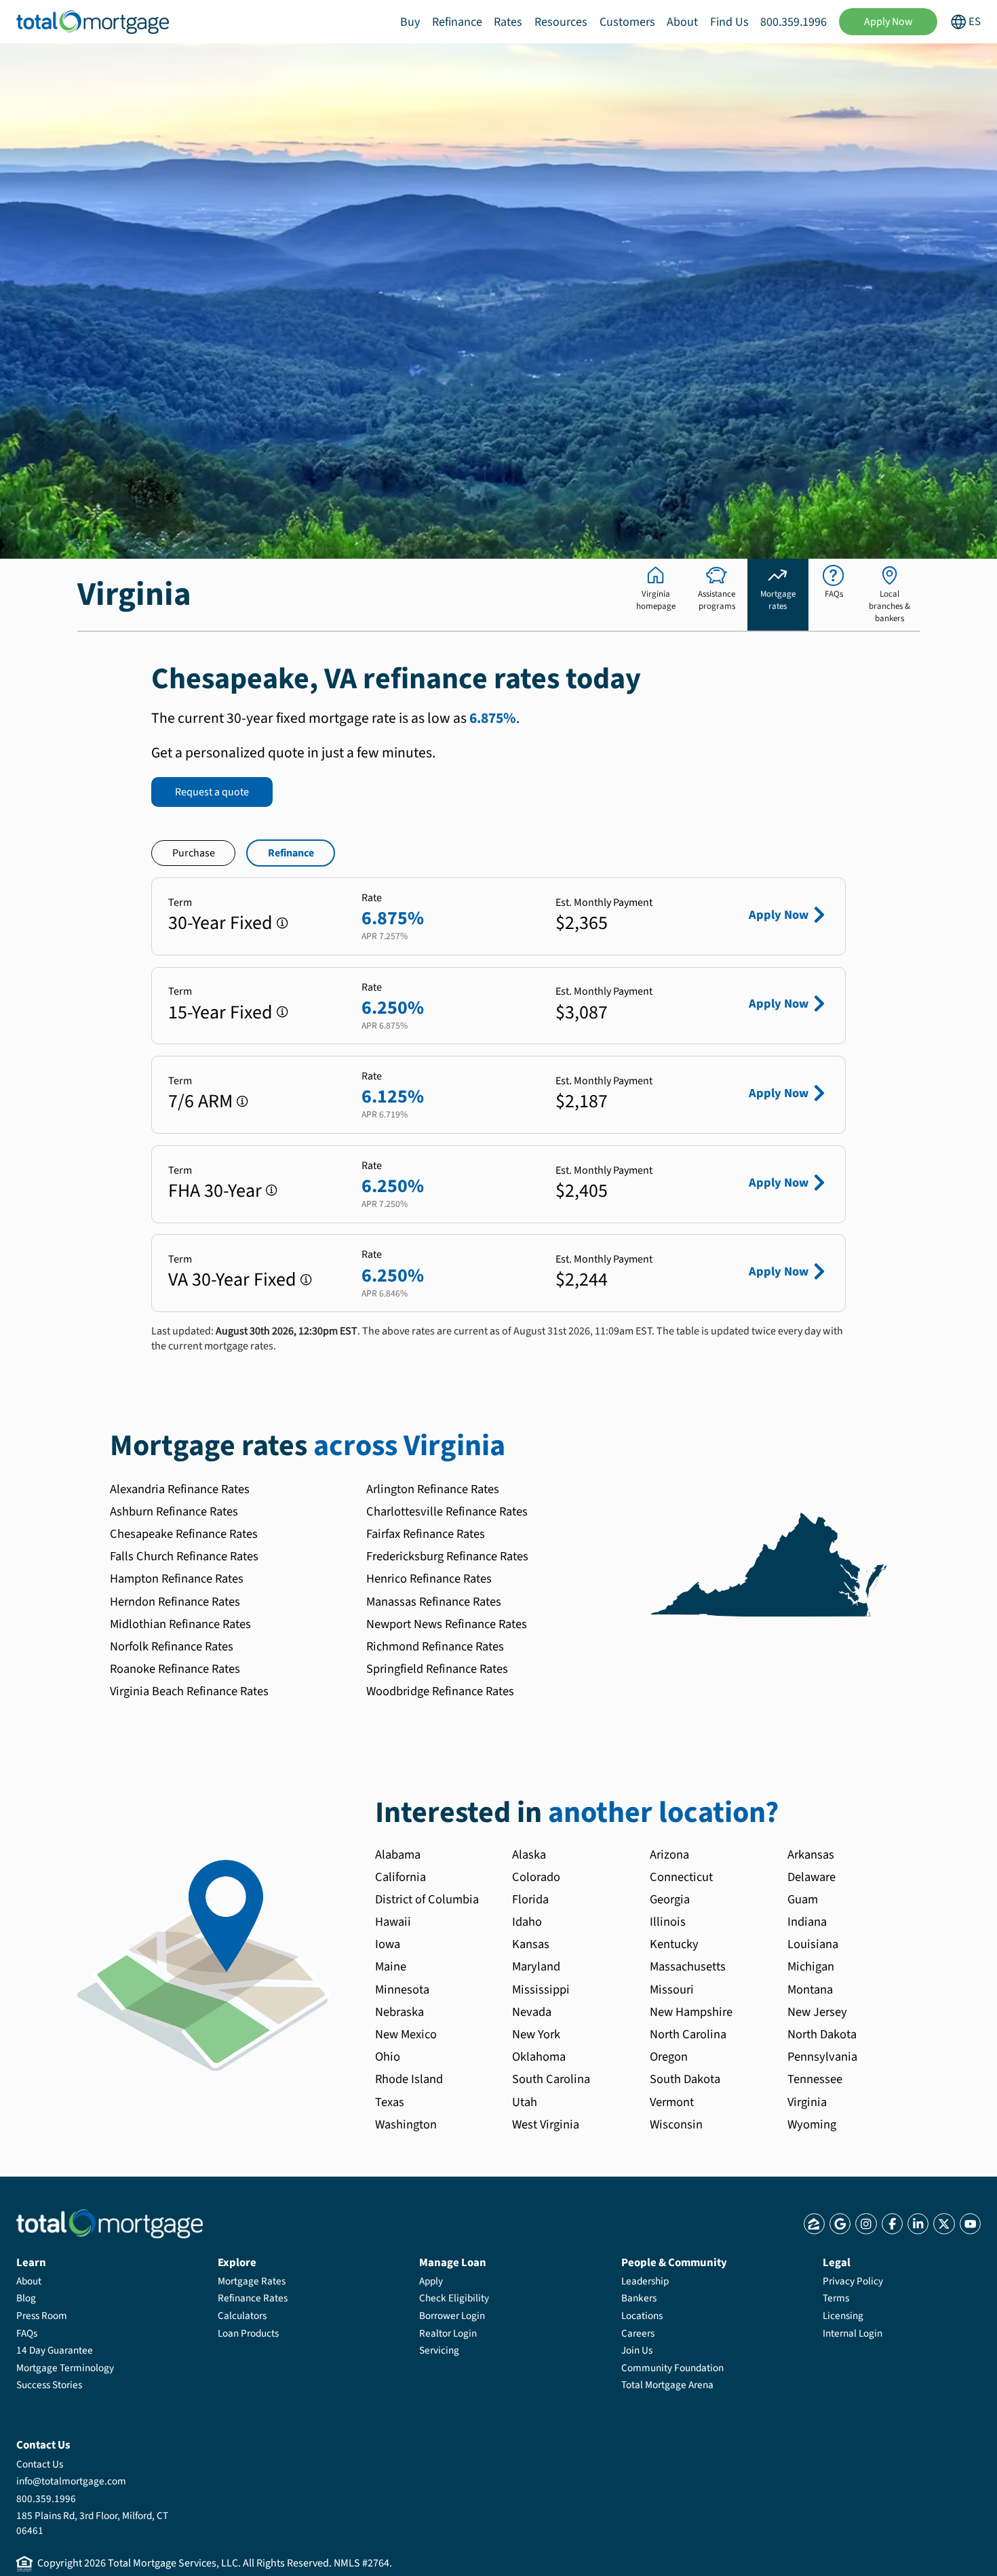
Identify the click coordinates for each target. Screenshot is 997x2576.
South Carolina (551, 2079)
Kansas (531, 1944)
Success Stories (49, 2385)
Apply (431, 2281)
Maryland (536, 1966)
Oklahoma (539, 2057)
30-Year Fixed (220, 923)
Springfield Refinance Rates (437, 1669)
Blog (26, 2298)
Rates (508, 22)
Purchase (194, 853)
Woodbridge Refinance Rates (440, 1691)
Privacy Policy (853, 2281)
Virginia (807, 2102)
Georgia (670, 1899)
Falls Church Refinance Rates (184, 1556)
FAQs (27, 2333)
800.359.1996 (794, 22)
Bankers (639, 2298)
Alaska (529, 1855)
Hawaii (393, 1922)
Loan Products (248, 2333)
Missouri (672, 1989)
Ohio (388, 2057)
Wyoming (812, 2124)
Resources (561, 22)
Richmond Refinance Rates (435, 1646)
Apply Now (888, 22)
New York (536, 2034)
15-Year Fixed (220, 1012)
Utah (525, 2102)
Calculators (242, 2316)
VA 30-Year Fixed (232, 1280)
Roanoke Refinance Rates (175, 1669)
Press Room (42, 2316)
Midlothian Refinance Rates (180, 1624)
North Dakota (822, 2034)
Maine (391, 1966)
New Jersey (817, 2012)
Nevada (532, 2012)
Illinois (668, 1922)
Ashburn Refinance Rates (174, 1511)
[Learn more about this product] (282, 923)
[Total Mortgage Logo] (110, 2224)
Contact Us (40, 2464)
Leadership (645, 2281)
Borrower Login (452, 2316)
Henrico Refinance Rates (429, 1579)
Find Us (729, 22)
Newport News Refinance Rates (447, 1624)
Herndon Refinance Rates (175, 1602)
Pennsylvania (822, 2057)
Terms (836, 2298)
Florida (530, 1899)
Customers (627, 22)
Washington (406, 2124)
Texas (390, 2102)
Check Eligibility (454, 2298)
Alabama (398, 1855)
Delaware (812, 1877)
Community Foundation (672, 2368)
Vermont (672, 2102)
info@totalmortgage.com (71, 2481)
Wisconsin (676, 2124)
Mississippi (541, 1989)
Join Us (637, 2350)
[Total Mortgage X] (944, 2224)
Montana (810, 1989)
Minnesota (402, 1989)
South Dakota (685, 2079)
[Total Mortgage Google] (840, 2224)
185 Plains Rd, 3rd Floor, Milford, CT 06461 (92, 2523)
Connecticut (681, 1877)
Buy (410, 22)
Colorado (536, 1877)
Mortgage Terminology (65, 2368)
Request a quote (212, 792)
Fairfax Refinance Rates (426, 1534)
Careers (638, 2333)
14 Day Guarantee (55, 2350)
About (682, 22)
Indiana (807, 1922)
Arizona (669, 1855)
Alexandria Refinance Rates (180, 1489)
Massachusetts (688, 1966)
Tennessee (815, 2079)
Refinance (457, 22)
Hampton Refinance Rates (177, 1579)
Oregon (669, 2057)
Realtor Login (448, 2333)
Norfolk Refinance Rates (172, 1646)
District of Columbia (427, 1899)
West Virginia (546, 2124)
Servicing (439, 2350)
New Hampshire (691, 2012)
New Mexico (406, 2034)
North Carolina (688, 2034)
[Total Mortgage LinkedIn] (918, 2224)
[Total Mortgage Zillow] (814, 2224)
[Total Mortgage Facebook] (892, 2224)
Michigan (811, 1966)
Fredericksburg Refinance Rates (447, 1556)
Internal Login (853, 2333)
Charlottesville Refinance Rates (447, 1511)
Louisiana (813, 1944)
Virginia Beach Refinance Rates (189, 1691)
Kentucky (674, 1944)
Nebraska (399, 2012)
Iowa (388, 1944)
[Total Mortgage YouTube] (970, 2224)
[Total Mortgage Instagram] (866, 2224)
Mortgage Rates (252, 2281)
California (400, 1877)
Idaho (527, 1922)
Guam (803, 1899)
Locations (642, 2316)
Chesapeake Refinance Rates (184, 1534)
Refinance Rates (253, 2298)
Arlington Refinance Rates (433, 1489)
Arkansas (811, 1855)
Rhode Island (409, 2079)
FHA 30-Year (215, 1191)
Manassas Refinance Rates (434, 1602)
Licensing (843, 2316)
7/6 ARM (200, 1101)
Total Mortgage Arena (667, 2385)
